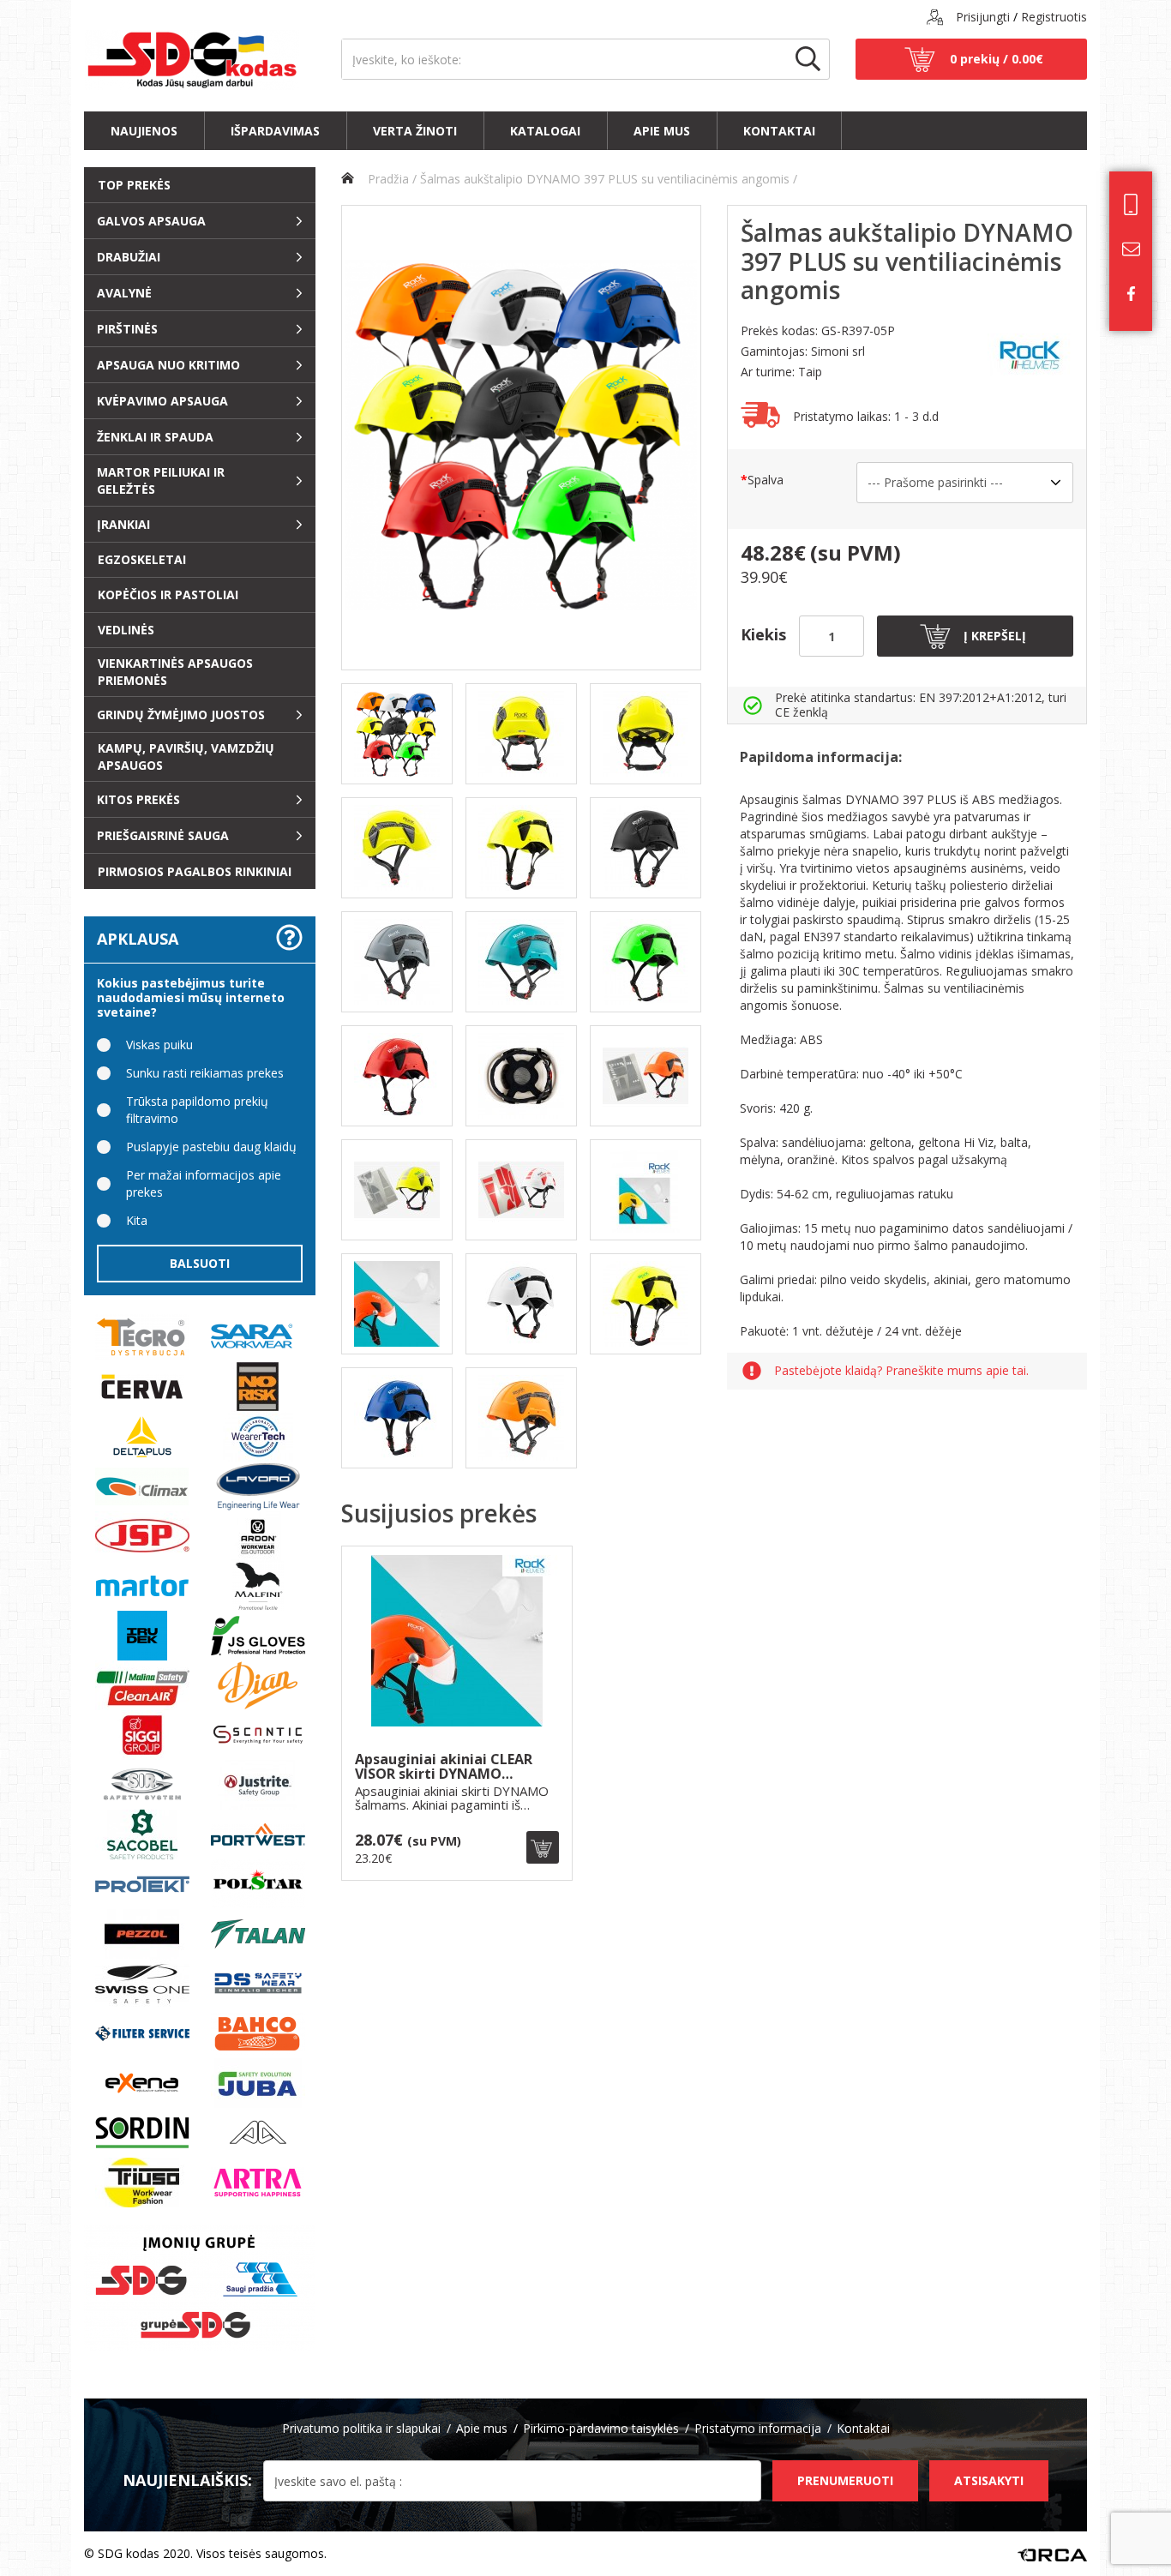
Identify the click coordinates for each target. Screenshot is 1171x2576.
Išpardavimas (275, 131)
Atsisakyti (989, 2480)
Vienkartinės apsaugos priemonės (175, 672)
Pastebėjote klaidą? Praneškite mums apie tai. (901, 1371)
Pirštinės (127, 329)
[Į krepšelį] (543, 1847)
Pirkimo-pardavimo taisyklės (601, 2428)
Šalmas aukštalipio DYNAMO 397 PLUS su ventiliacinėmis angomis (605, 179)
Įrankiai (123, 524)
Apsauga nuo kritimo (168, 365)
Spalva (766, 480)
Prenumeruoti (845, 2480)
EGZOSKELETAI (142, 559)
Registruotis (1054, 17)
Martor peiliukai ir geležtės (161, 480)
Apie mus (662, 131)
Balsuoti (200, 1263)
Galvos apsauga (151, 221)
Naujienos (144, 131)
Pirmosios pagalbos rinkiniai (195, 871)
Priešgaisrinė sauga (163, 835)
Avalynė (124, 293)
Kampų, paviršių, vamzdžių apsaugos (186, 757)
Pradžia (387, 179)
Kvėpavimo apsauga (162, 401)
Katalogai (545, 131)
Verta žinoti (415, 131)
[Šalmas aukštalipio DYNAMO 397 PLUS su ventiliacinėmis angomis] (521, 438)
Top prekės (134, 185)
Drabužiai (129, 257)
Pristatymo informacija (758, 2428)
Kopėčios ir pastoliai (168, 594)
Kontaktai (779, 131)
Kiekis (763, 634)
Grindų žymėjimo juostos (181, 715)
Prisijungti (983, 17)
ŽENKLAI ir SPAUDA (155, 437)
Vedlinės (126, 630)
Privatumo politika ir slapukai (361, 2428)
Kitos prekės (138, 799)
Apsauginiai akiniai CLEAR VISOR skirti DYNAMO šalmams (444, 1767)
